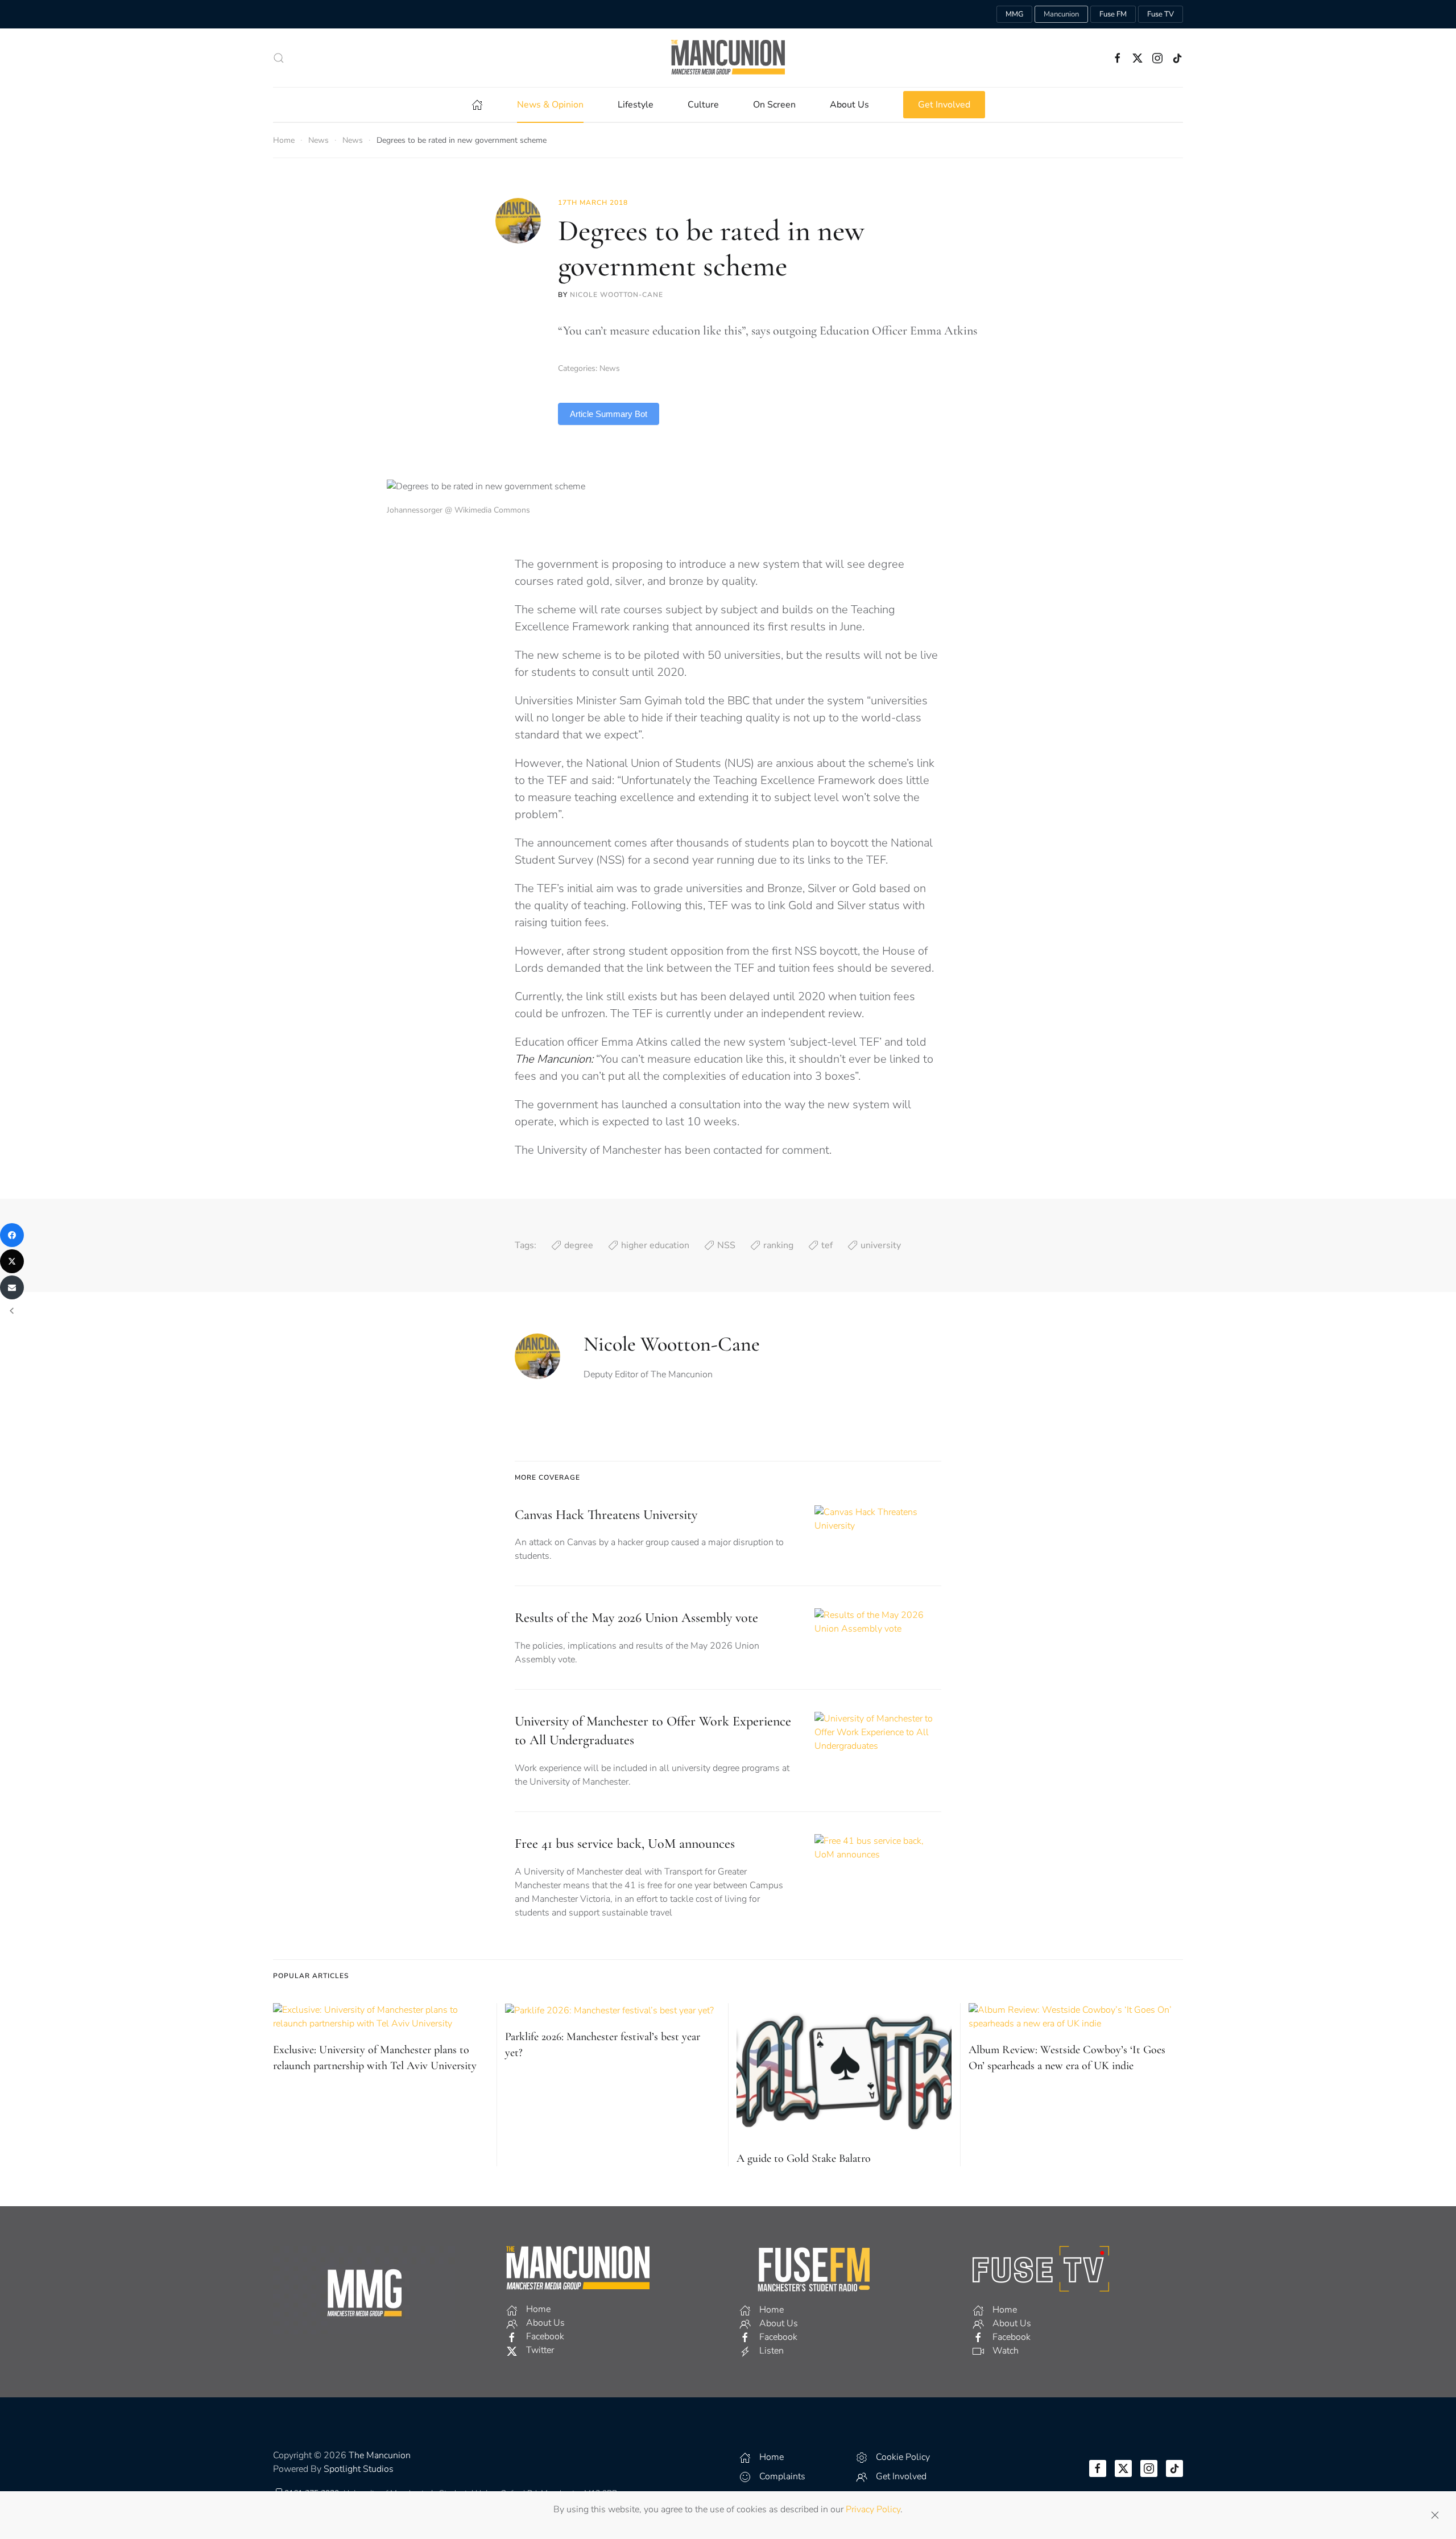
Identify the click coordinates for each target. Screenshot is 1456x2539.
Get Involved (944, 105)
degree (579, 1245)
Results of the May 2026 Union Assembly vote (636, 1618)
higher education (655, 1245)
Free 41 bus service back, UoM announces (625, 1844)
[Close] (1435, 2515)
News (610, 368)
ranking (778, 1245)
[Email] (12, 1287)
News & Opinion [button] (550, 105)
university (881, 1245)
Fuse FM (1113, 14)
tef (827, 1245)
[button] (279, 58)
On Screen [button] (774, 105)
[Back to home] (728, 58)
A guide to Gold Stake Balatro (804, 2158)
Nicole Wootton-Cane (617, 295)
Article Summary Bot (609, 414)
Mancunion (1061, 14)
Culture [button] (703, 105)
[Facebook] (12, 1235)
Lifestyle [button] (636, 105)
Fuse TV (1161, 14)
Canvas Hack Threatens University (606, 1515)
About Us (849, 105)
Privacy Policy (873, 2509)
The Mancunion (380, 2455)
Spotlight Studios (359, 2469)
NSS (726, 1245)
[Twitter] (12, 1261)
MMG (1014, 14)
